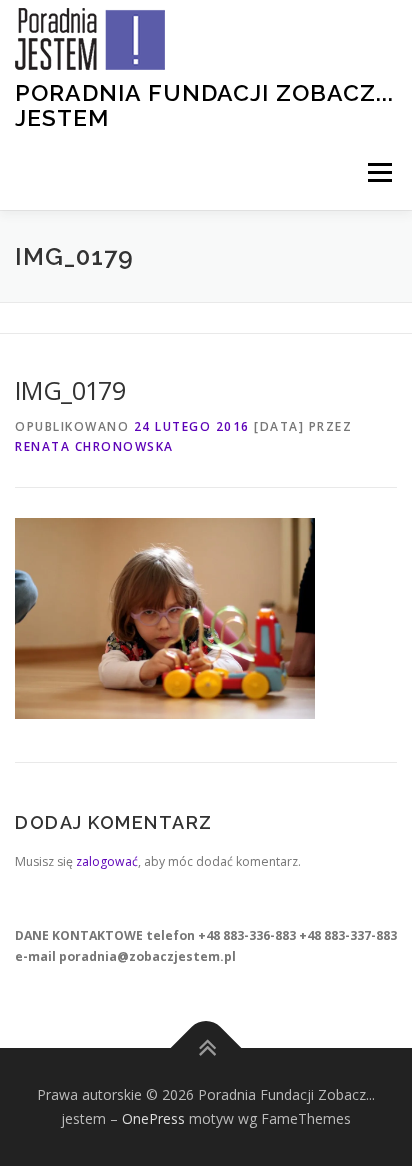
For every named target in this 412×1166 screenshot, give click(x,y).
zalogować (107, 861)
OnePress (153, 1118)
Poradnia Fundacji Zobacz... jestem (204, 104)
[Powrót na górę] (206, 1048)
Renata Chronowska (94, 446)
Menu (378, 172)
